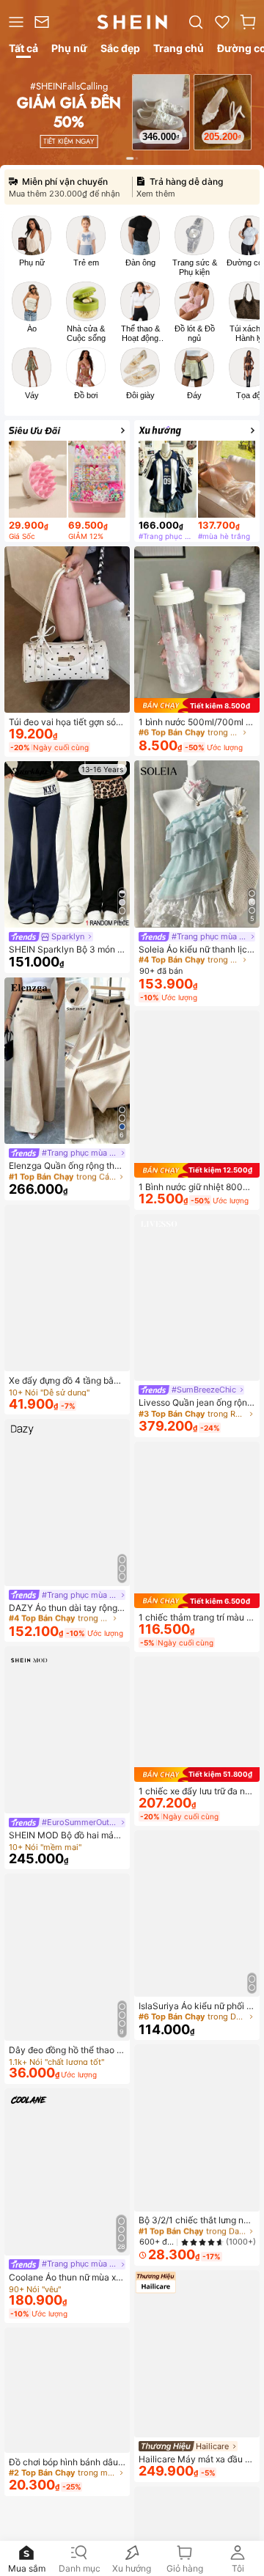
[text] (161, 136)
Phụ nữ (32, 263)
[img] (197, 705)
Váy (32, 395)
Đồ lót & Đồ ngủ (195, 333)
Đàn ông (140, 263)
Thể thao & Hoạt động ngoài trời (140, 334)
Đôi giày (140, 395)
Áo (32, 329)
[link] (44, 22)
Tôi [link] (238, 2568)
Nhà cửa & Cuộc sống (86, 333)
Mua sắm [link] (27, 2568)
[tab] (22, 51)
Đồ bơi (86, 395)
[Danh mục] (14, 22)
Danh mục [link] (80, 2568)
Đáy (194, 395)
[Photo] (32, 235)
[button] (248, 22)
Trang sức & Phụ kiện (195, 267)
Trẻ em (86, 263)
